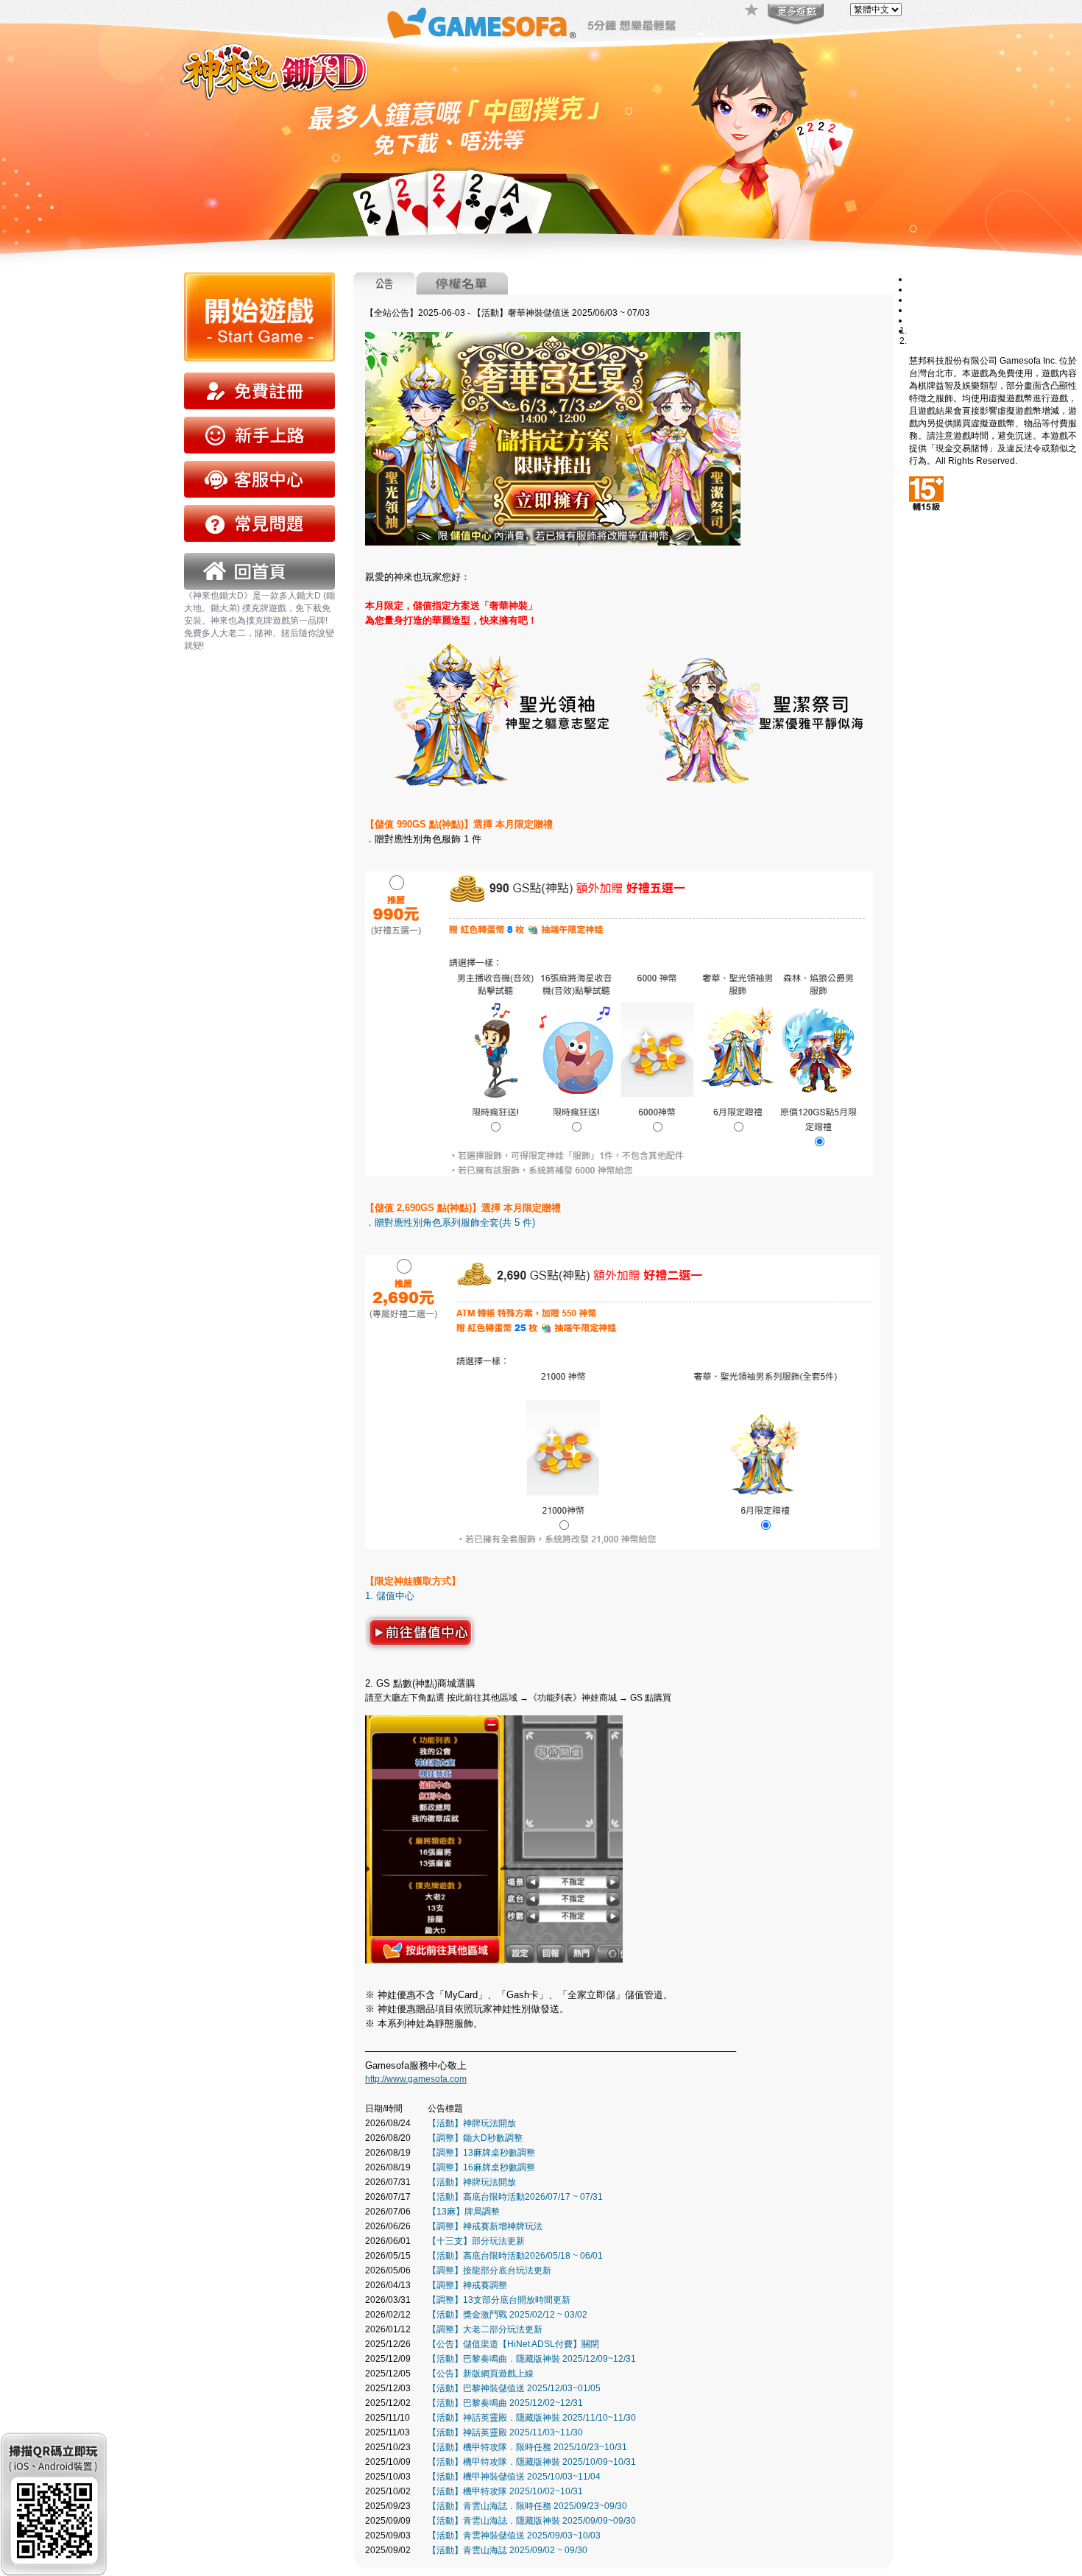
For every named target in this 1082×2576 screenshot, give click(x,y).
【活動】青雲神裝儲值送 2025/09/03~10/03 (514, 2536)
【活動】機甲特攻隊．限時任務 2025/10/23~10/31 (527, 2447)
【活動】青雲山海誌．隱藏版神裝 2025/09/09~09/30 (532, 2521)
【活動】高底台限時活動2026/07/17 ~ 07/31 (515, 2197)
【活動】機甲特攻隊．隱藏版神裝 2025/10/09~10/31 (532, 2462)
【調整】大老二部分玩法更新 (485, 2329)
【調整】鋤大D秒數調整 (475, 2138)
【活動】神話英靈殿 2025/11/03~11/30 (505, 2432)
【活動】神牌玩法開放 (472, 2123)
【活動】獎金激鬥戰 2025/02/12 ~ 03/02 (508, 2315)
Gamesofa (481, 23)
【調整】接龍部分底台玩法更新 (489, 2270)
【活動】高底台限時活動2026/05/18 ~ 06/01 (515, 2256)
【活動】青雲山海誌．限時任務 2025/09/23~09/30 (527, 2506)
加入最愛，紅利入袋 (752, 11)
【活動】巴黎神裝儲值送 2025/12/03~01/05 (514, 2388)
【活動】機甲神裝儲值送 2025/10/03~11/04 (514, 2477)
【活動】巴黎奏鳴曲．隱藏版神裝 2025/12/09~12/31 (532, 2359)
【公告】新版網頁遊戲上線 (481, 2374)
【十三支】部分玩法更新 (476, 2241)
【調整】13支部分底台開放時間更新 (499, 2300)
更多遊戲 (794, 15)
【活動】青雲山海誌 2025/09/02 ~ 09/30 (508, 2550)
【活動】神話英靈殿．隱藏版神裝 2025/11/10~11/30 (532, 2418)
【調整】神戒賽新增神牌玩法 (485, 2226)
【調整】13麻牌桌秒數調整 (481, 2153)
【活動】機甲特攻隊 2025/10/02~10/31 (505, 2491)
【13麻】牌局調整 (464, 2212)
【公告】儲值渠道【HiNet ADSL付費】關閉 (513, 2344)
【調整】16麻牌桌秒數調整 (481, 2167)
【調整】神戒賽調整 (467, 2285)
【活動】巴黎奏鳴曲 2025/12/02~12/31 (505, 2403)
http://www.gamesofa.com (416, 2079)
